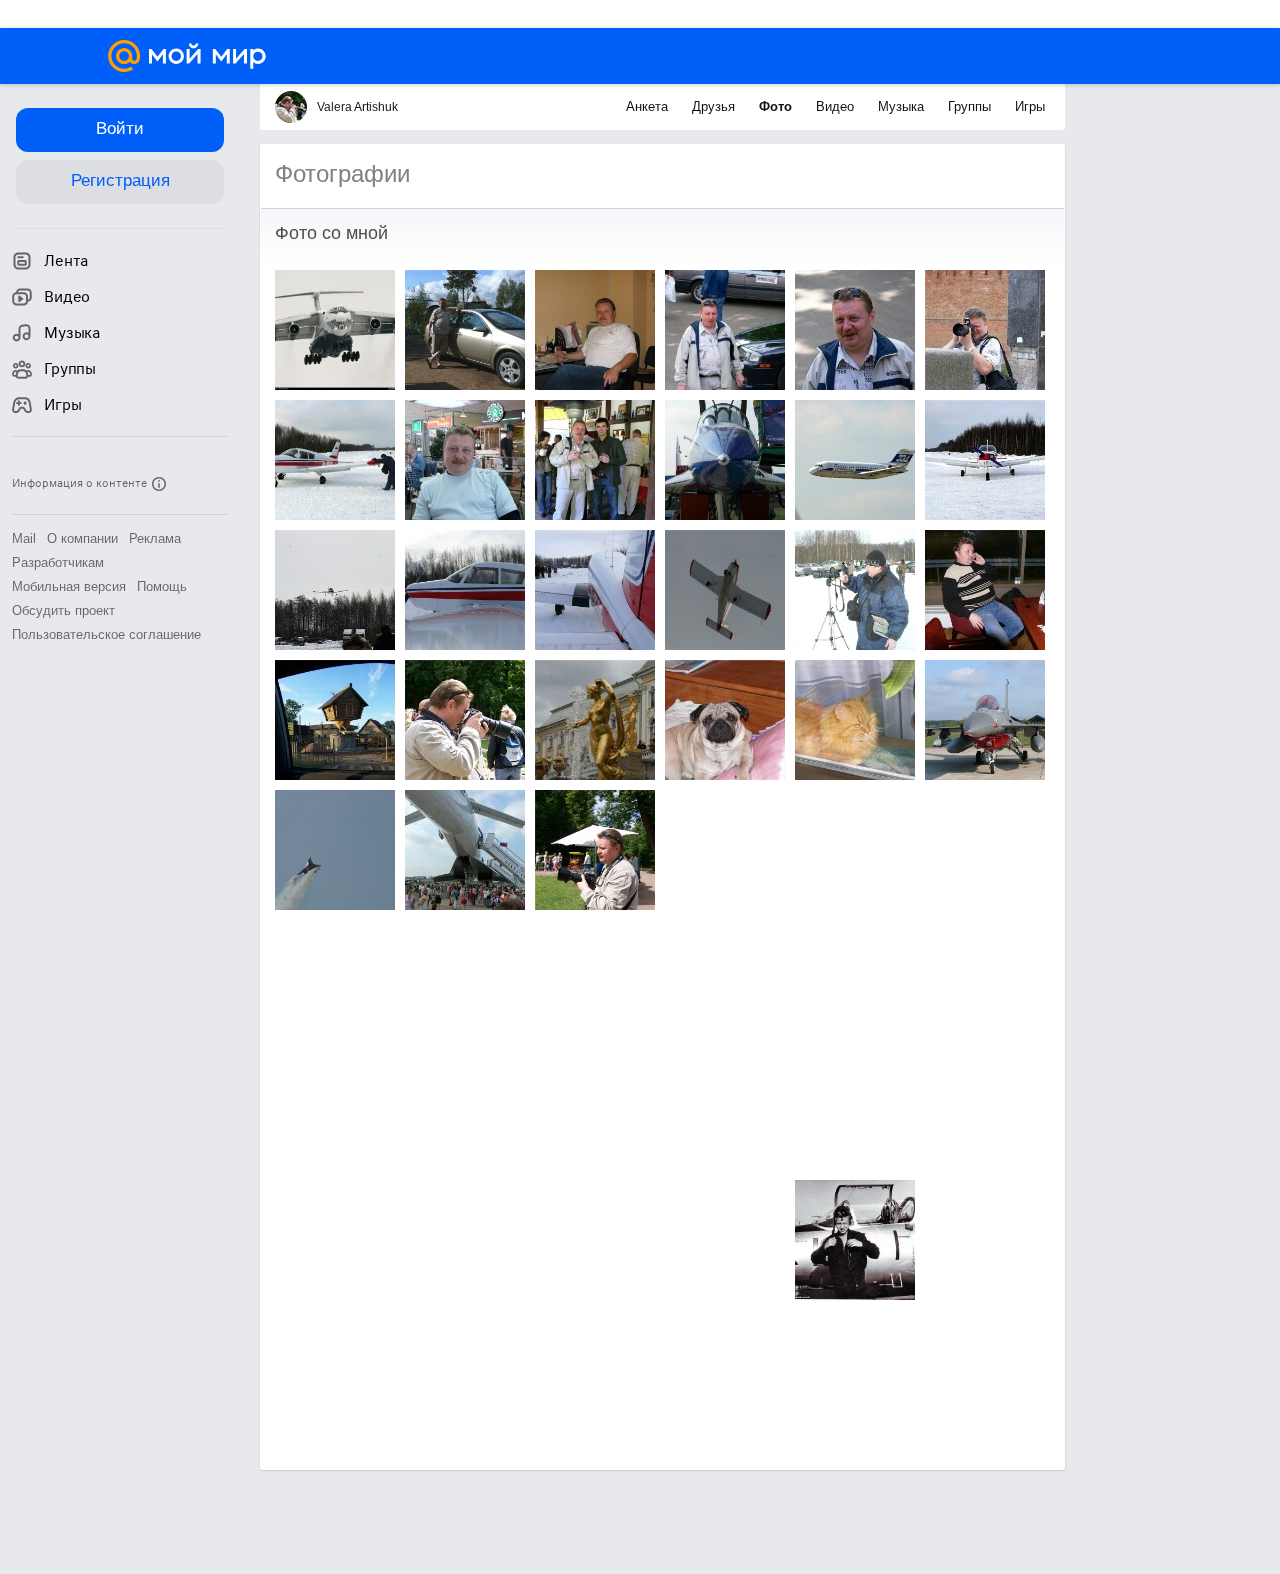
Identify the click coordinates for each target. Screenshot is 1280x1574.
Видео (837, 106)
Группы (971, 106)
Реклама (155, 538)
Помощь (162, 586)
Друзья (715, 106)
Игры (1030, 106)
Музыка (903, 106)
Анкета (649, 106)
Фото (777, 106)
